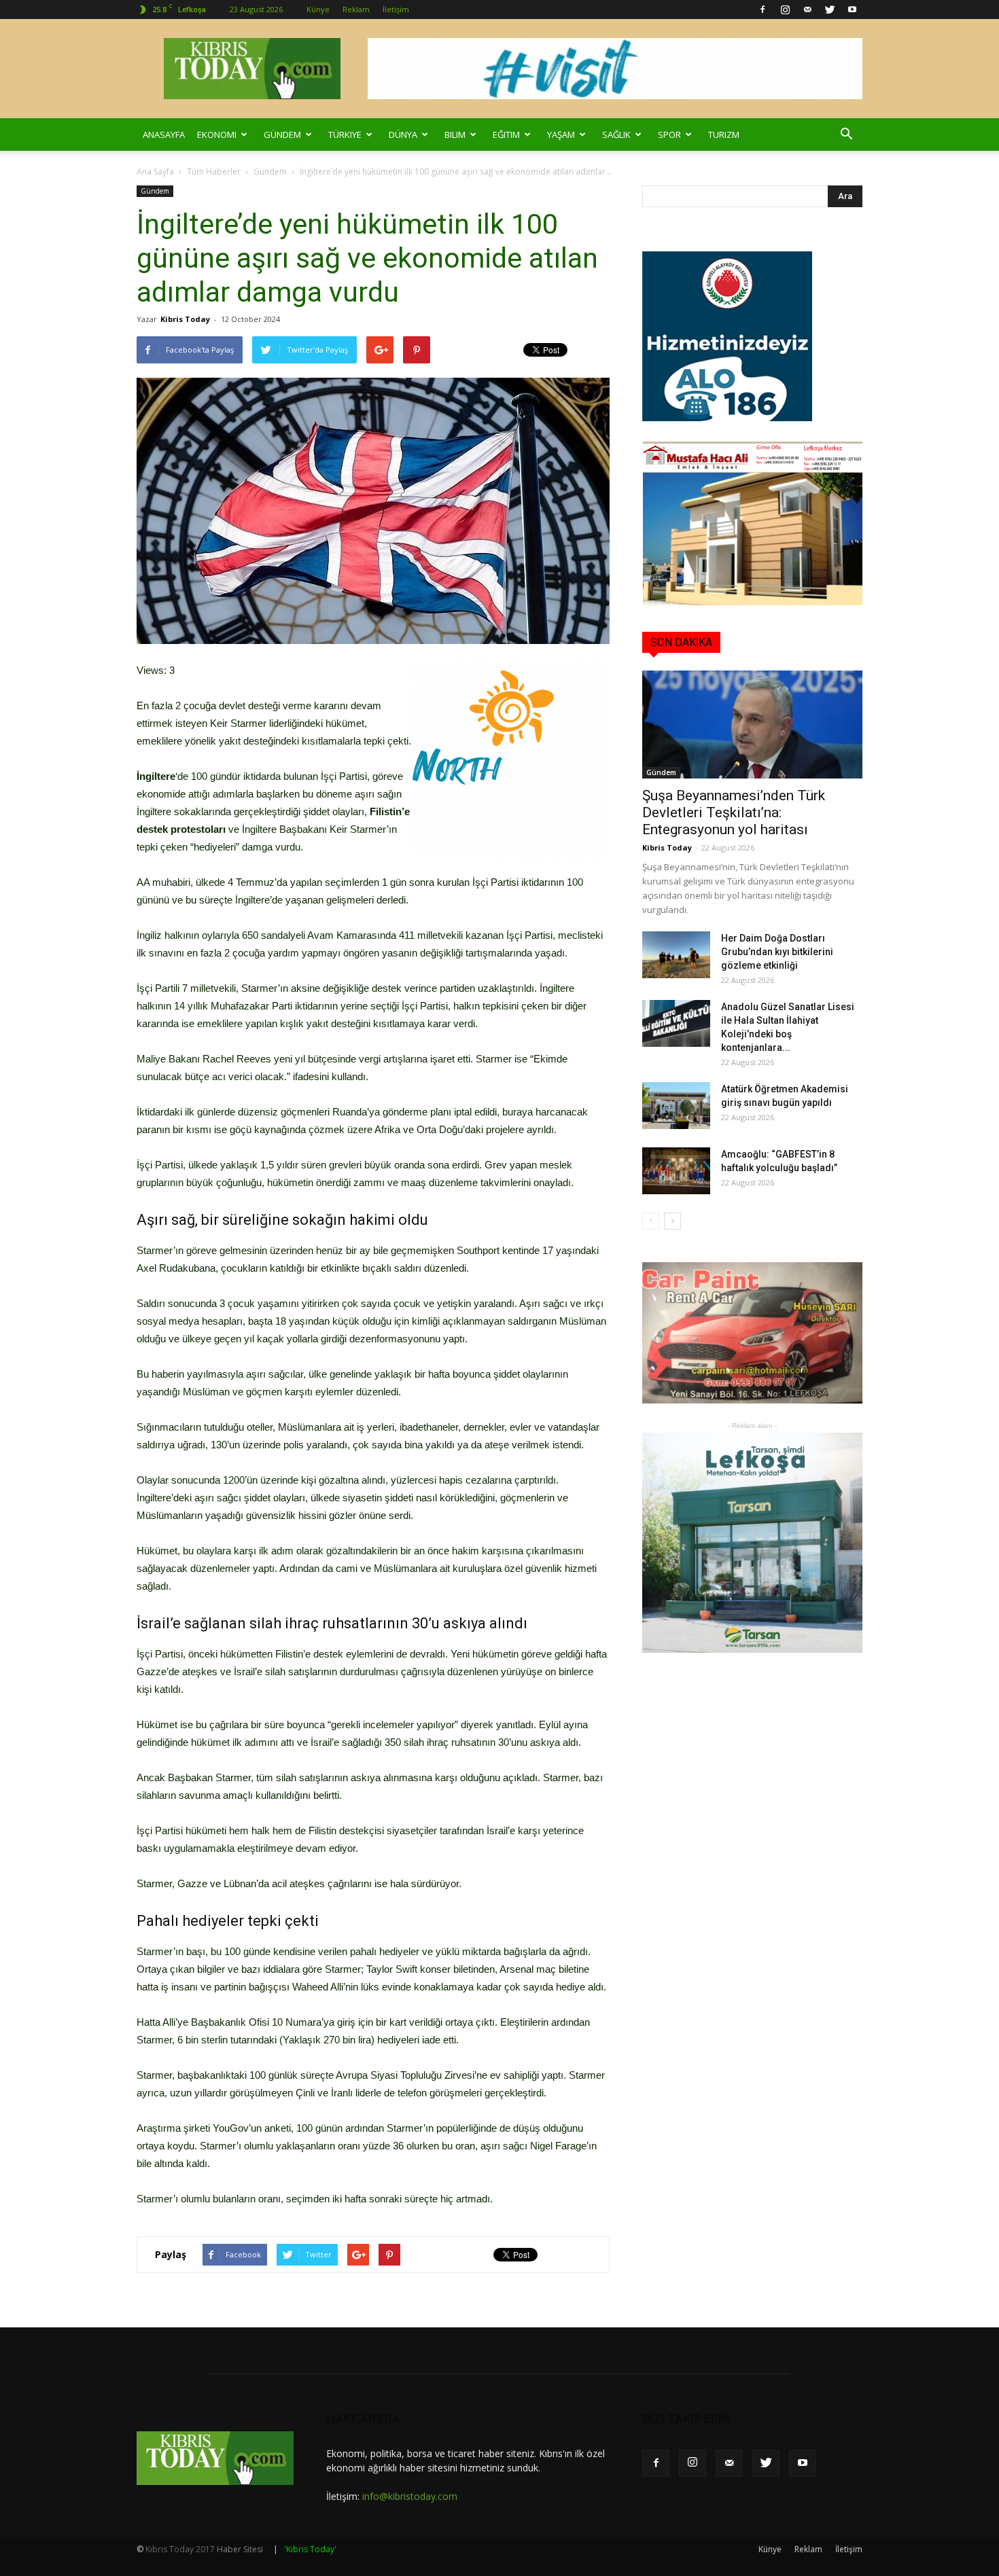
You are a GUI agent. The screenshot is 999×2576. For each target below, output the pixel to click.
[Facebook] (763, 10)
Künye (318, 9)
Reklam (356, 9)
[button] (846, 135)
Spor (669, 135)
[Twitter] (830, 10)
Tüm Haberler (214, 172)
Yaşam (561, 135)
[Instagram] (785, 10)
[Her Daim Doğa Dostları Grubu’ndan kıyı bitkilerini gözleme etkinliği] (676, 955)
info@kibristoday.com (410, 2496)
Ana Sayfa (155, 172)
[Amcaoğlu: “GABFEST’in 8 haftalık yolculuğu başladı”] (676, 1171)
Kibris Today (185, 319)
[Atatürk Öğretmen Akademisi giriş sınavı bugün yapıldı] (676, 1106)
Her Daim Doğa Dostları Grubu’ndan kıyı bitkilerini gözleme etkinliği (777, 952)
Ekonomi (217, 135)
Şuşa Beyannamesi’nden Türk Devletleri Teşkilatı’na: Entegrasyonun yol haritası (734, 812)
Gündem (282, 135)
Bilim (455, 135)
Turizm (724, 135)
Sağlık (616, 135)
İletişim (396, 9)
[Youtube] (852, 10)
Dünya (403, 135)
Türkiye (345, 135)
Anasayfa (164, 135)
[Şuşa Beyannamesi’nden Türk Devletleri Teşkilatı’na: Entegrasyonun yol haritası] (752, 724)
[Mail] (807, 10)
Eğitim (506, 135)
